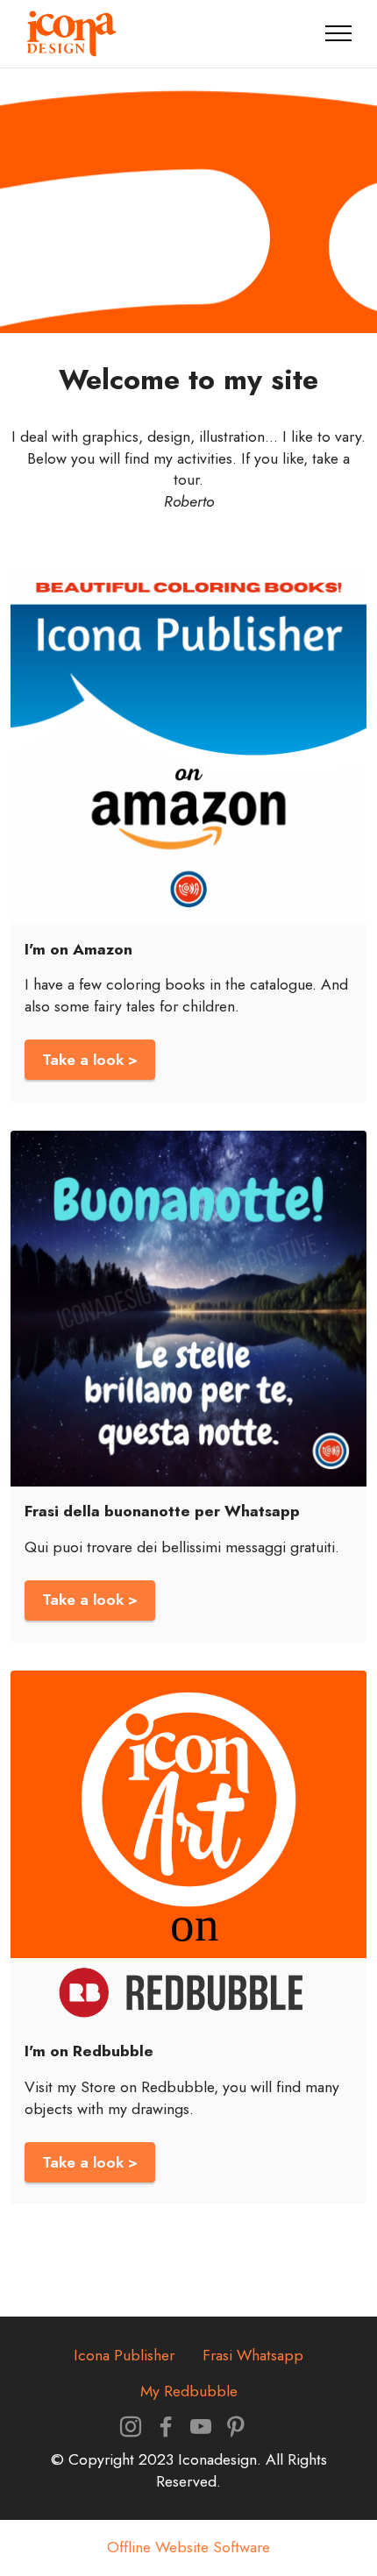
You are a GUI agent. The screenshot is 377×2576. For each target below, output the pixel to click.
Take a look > (90, 1060)
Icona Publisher (124, 2355)
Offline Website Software (188, 2548)
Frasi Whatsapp (253, 2355)
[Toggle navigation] (339, 33)
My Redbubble (189, 2391)
